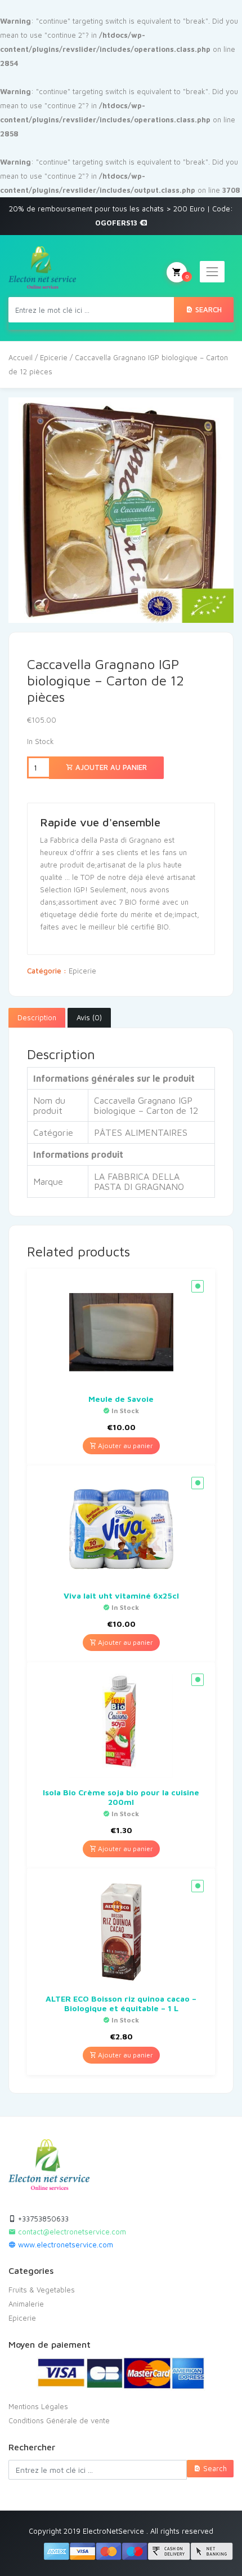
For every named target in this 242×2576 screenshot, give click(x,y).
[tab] (37, 1018)
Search (207, 309)
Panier (187, 276)
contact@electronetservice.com (71, 2232)
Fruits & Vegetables (42, 2290)
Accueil (21, 357)
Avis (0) (89, 1017)
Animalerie (26, 2304)
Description (37, 1017)
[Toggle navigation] (212, 272)
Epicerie (54, 357)
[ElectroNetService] (42, 267)
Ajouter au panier (110, 767)
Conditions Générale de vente (59, 2420)
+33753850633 (42, 2219)
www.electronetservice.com (64, 2245)
